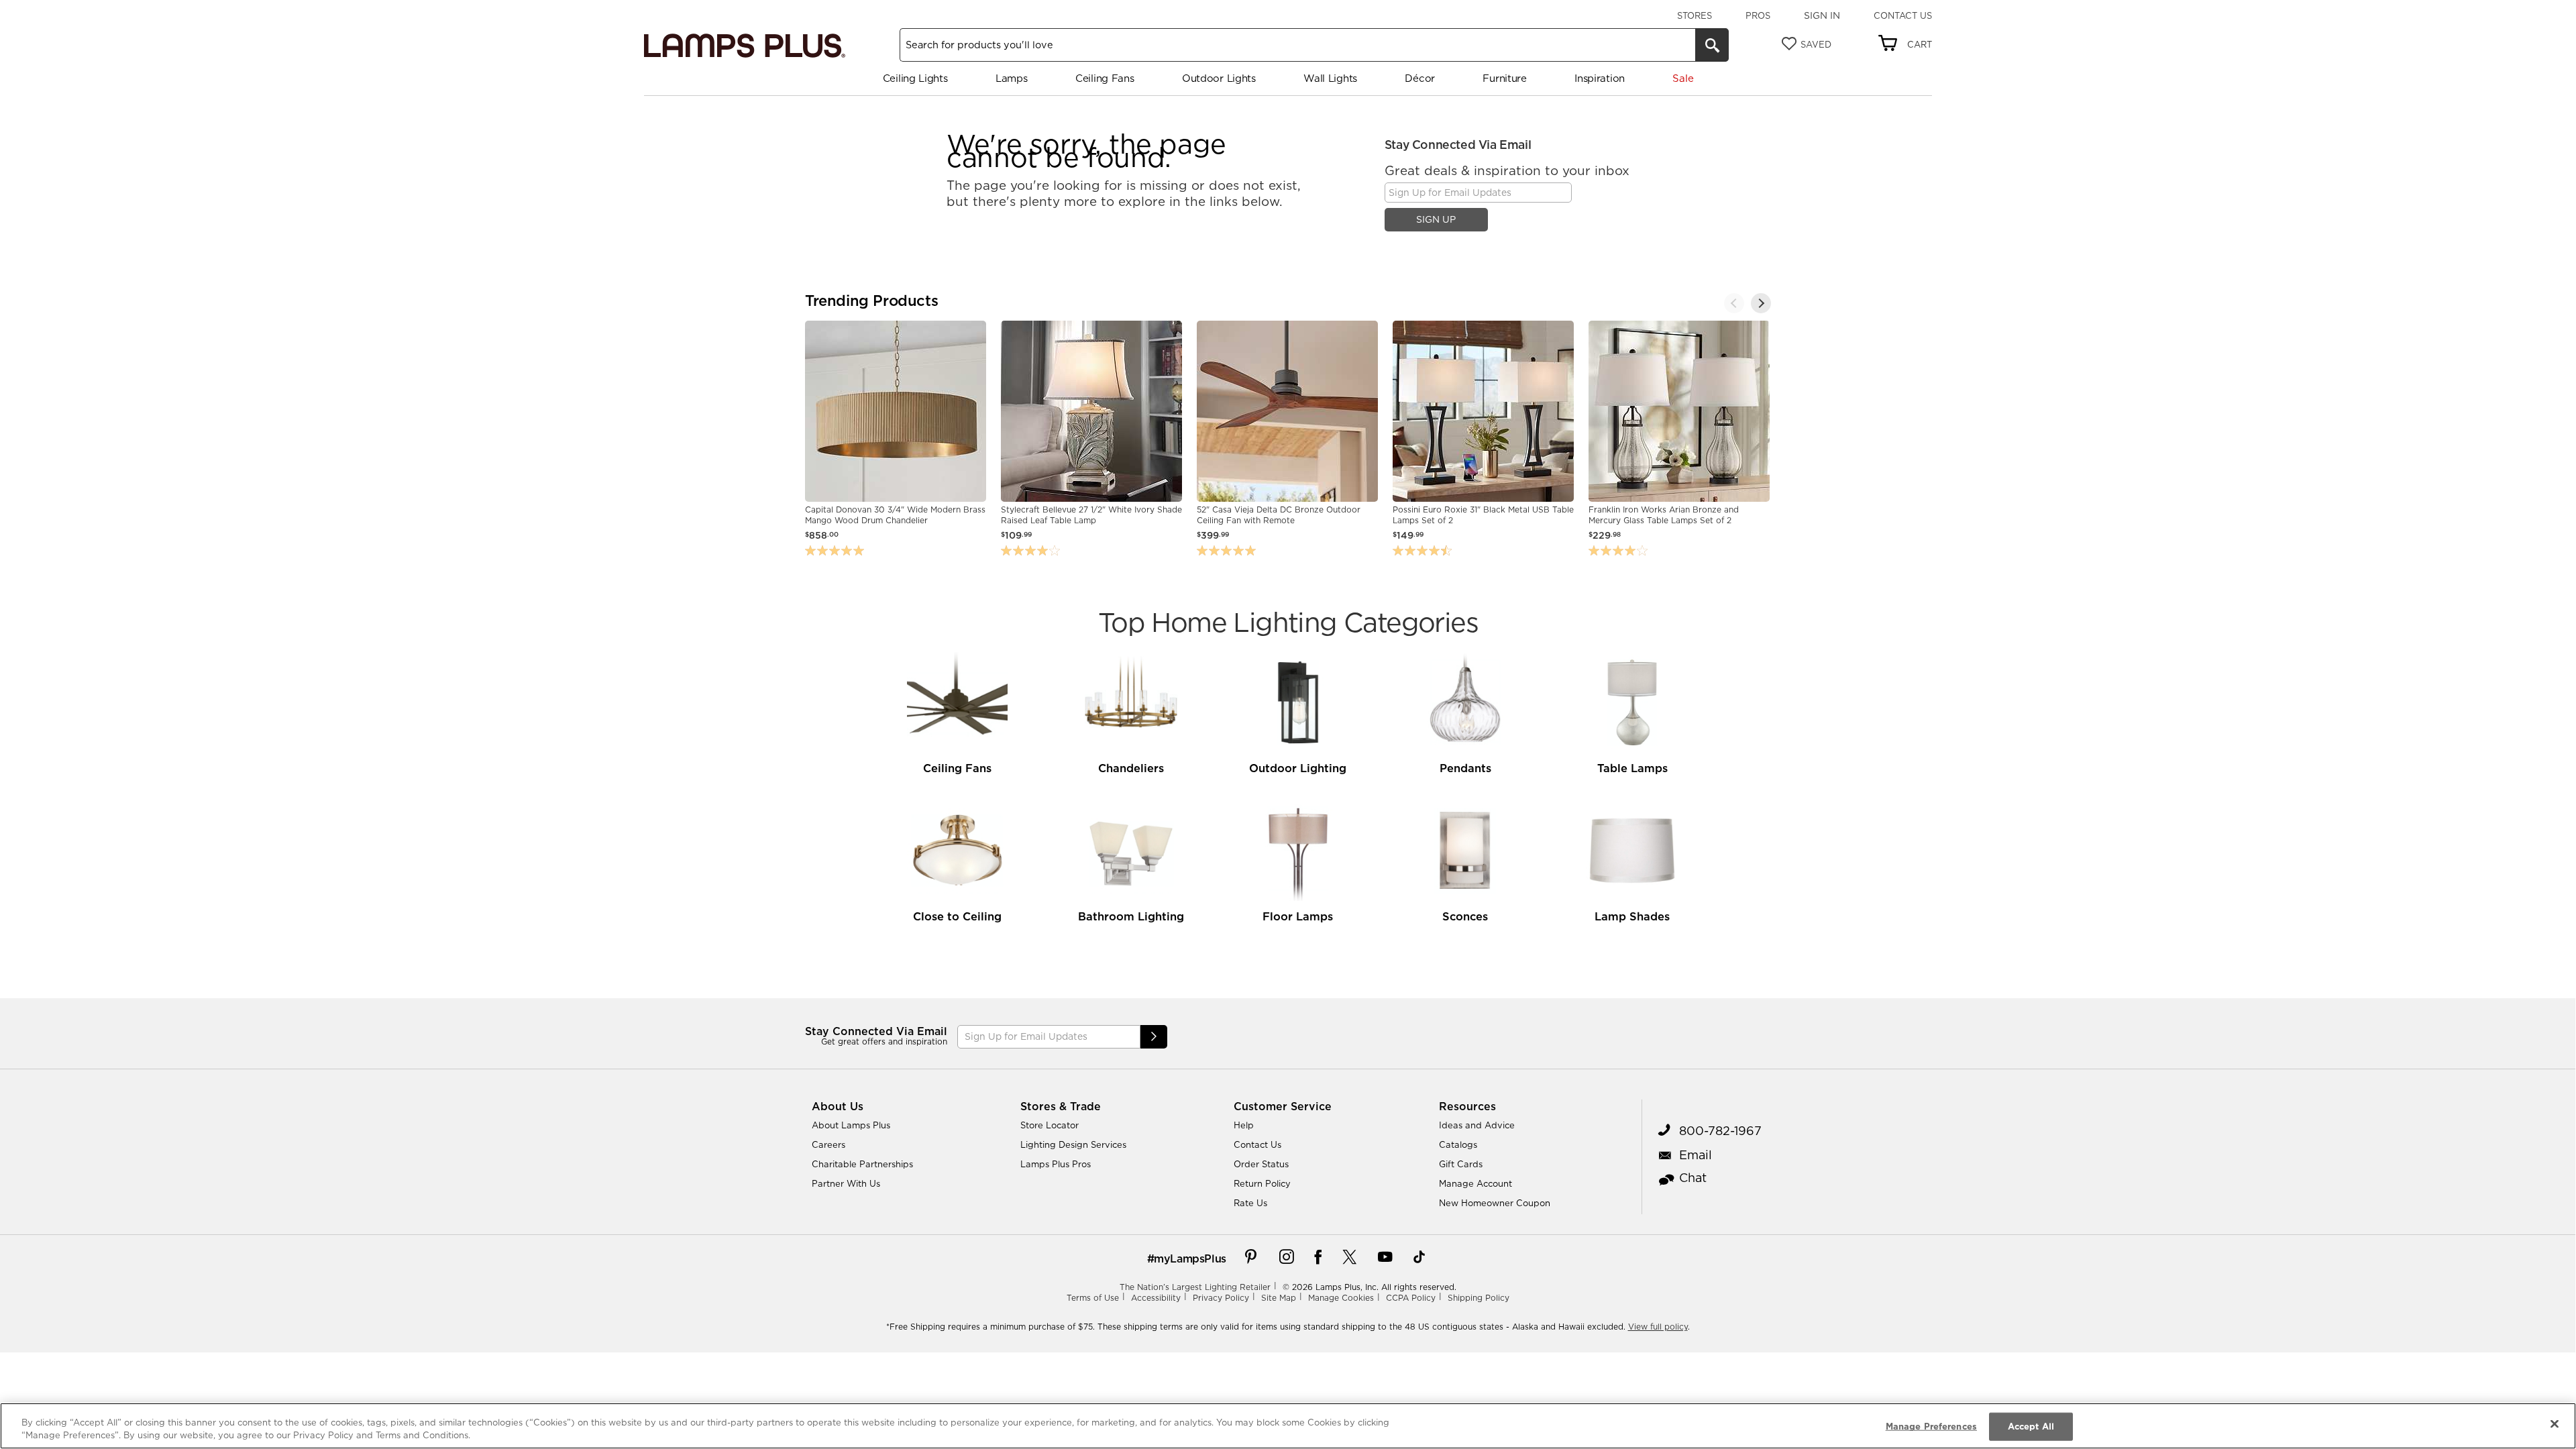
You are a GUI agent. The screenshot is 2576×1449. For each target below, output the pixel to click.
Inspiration (1600, 78)
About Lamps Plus (851, 1125)
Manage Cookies (1341, 1298)
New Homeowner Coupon (1495, 1203)
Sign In (1822, 15)
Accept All (2031, 1426)
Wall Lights (1330, 78)
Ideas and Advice (1477, 1125)
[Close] (2555, 1424)
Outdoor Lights (1219, 78)
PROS (1758, 15)
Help (1244, 1125)
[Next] (1761, 303)
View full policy (1658, 1327)
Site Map (1279, 1298)
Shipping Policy (1479, 1298)
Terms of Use (1093, 1298)
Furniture (1504, 78)
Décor (1420, 78)
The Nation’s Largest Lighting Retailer (1195, 1287)
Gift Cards (1461, 1164)
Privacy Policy (1221, 1298)
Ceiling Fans (1105, 78)
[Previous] (1734, 303)
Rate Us (1250, 1203)
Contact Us (1903, 15)
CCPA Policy (1411, 1298)
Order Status (1261, 1164)
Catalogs (1458, 1144)
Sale (1683, 78)
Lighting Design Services (1073, 1144)
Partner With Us (846, 1183)
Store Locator (1050, 1125)
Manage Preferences (1931, 1426)
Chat (1693, 1178)
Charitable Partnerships (862, 1164)
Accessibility (1156, 1298)
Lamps (1012, 78)
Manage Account (1475, 1183)
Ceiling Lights (915, 78)
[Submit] (1154, 1037)
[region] (1288, 1426)
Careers (828, 1144)
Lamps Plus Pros (1056, 1164)
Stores (1695, 15)
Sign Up (1436, 219)
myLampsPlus (1190, 1258)
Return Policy (1262, 1183)
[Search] (1712, 45)
